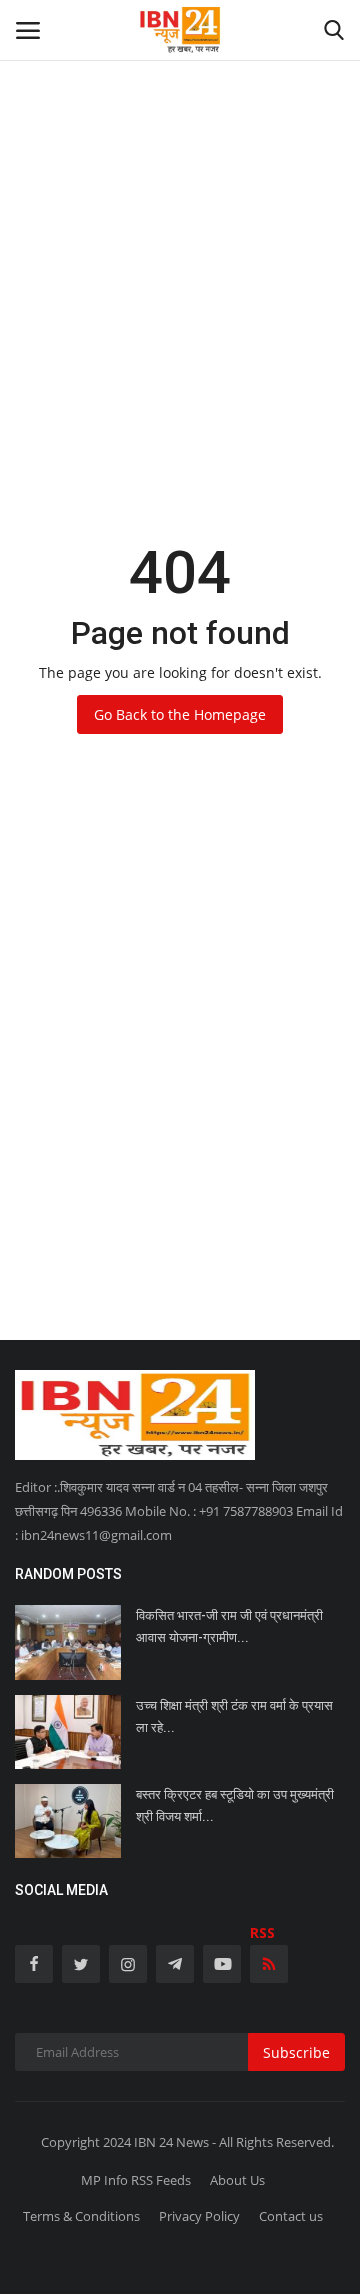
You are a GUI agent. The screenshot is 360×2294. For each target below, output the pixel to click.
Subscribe (296, 2052)
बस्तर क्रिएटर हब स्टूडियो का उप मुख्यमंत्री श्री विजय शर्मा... (235, 1805)
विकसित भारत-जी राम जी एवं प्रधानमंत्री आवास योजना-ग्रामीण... (229, 1626)
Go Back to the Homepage (180, 714)
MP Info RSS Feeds (136, 2180)
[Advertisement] (180, 180)
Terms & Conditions (81, 2216)
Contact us (291, 2216)
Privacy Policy (199, 2216)
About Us (237, 2180)
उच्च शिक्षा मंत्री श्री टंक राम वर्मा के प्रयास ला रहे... (234, 1716)
